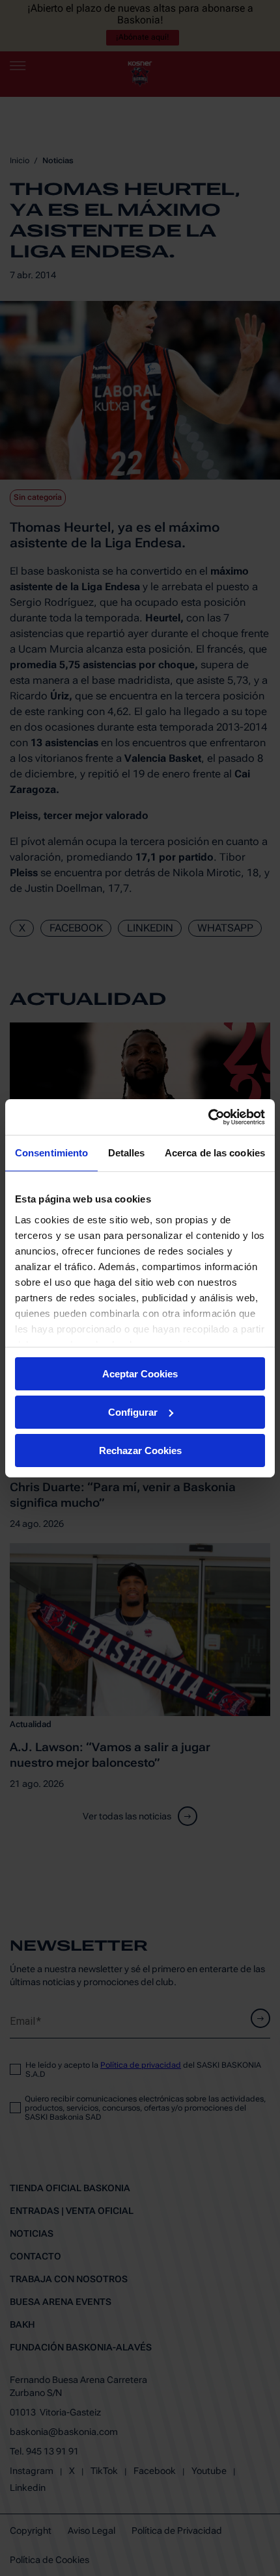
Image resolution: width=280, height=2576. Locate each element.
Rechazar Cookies (140, 1450)
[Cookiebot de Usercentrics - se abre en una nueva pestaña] (208, 1117)
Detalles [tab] (127, 1153)
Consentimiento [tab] (51, 1153)
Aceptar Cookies (140, 1374)
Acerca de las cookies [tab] (215, 1153)
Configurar (133, 1412)
